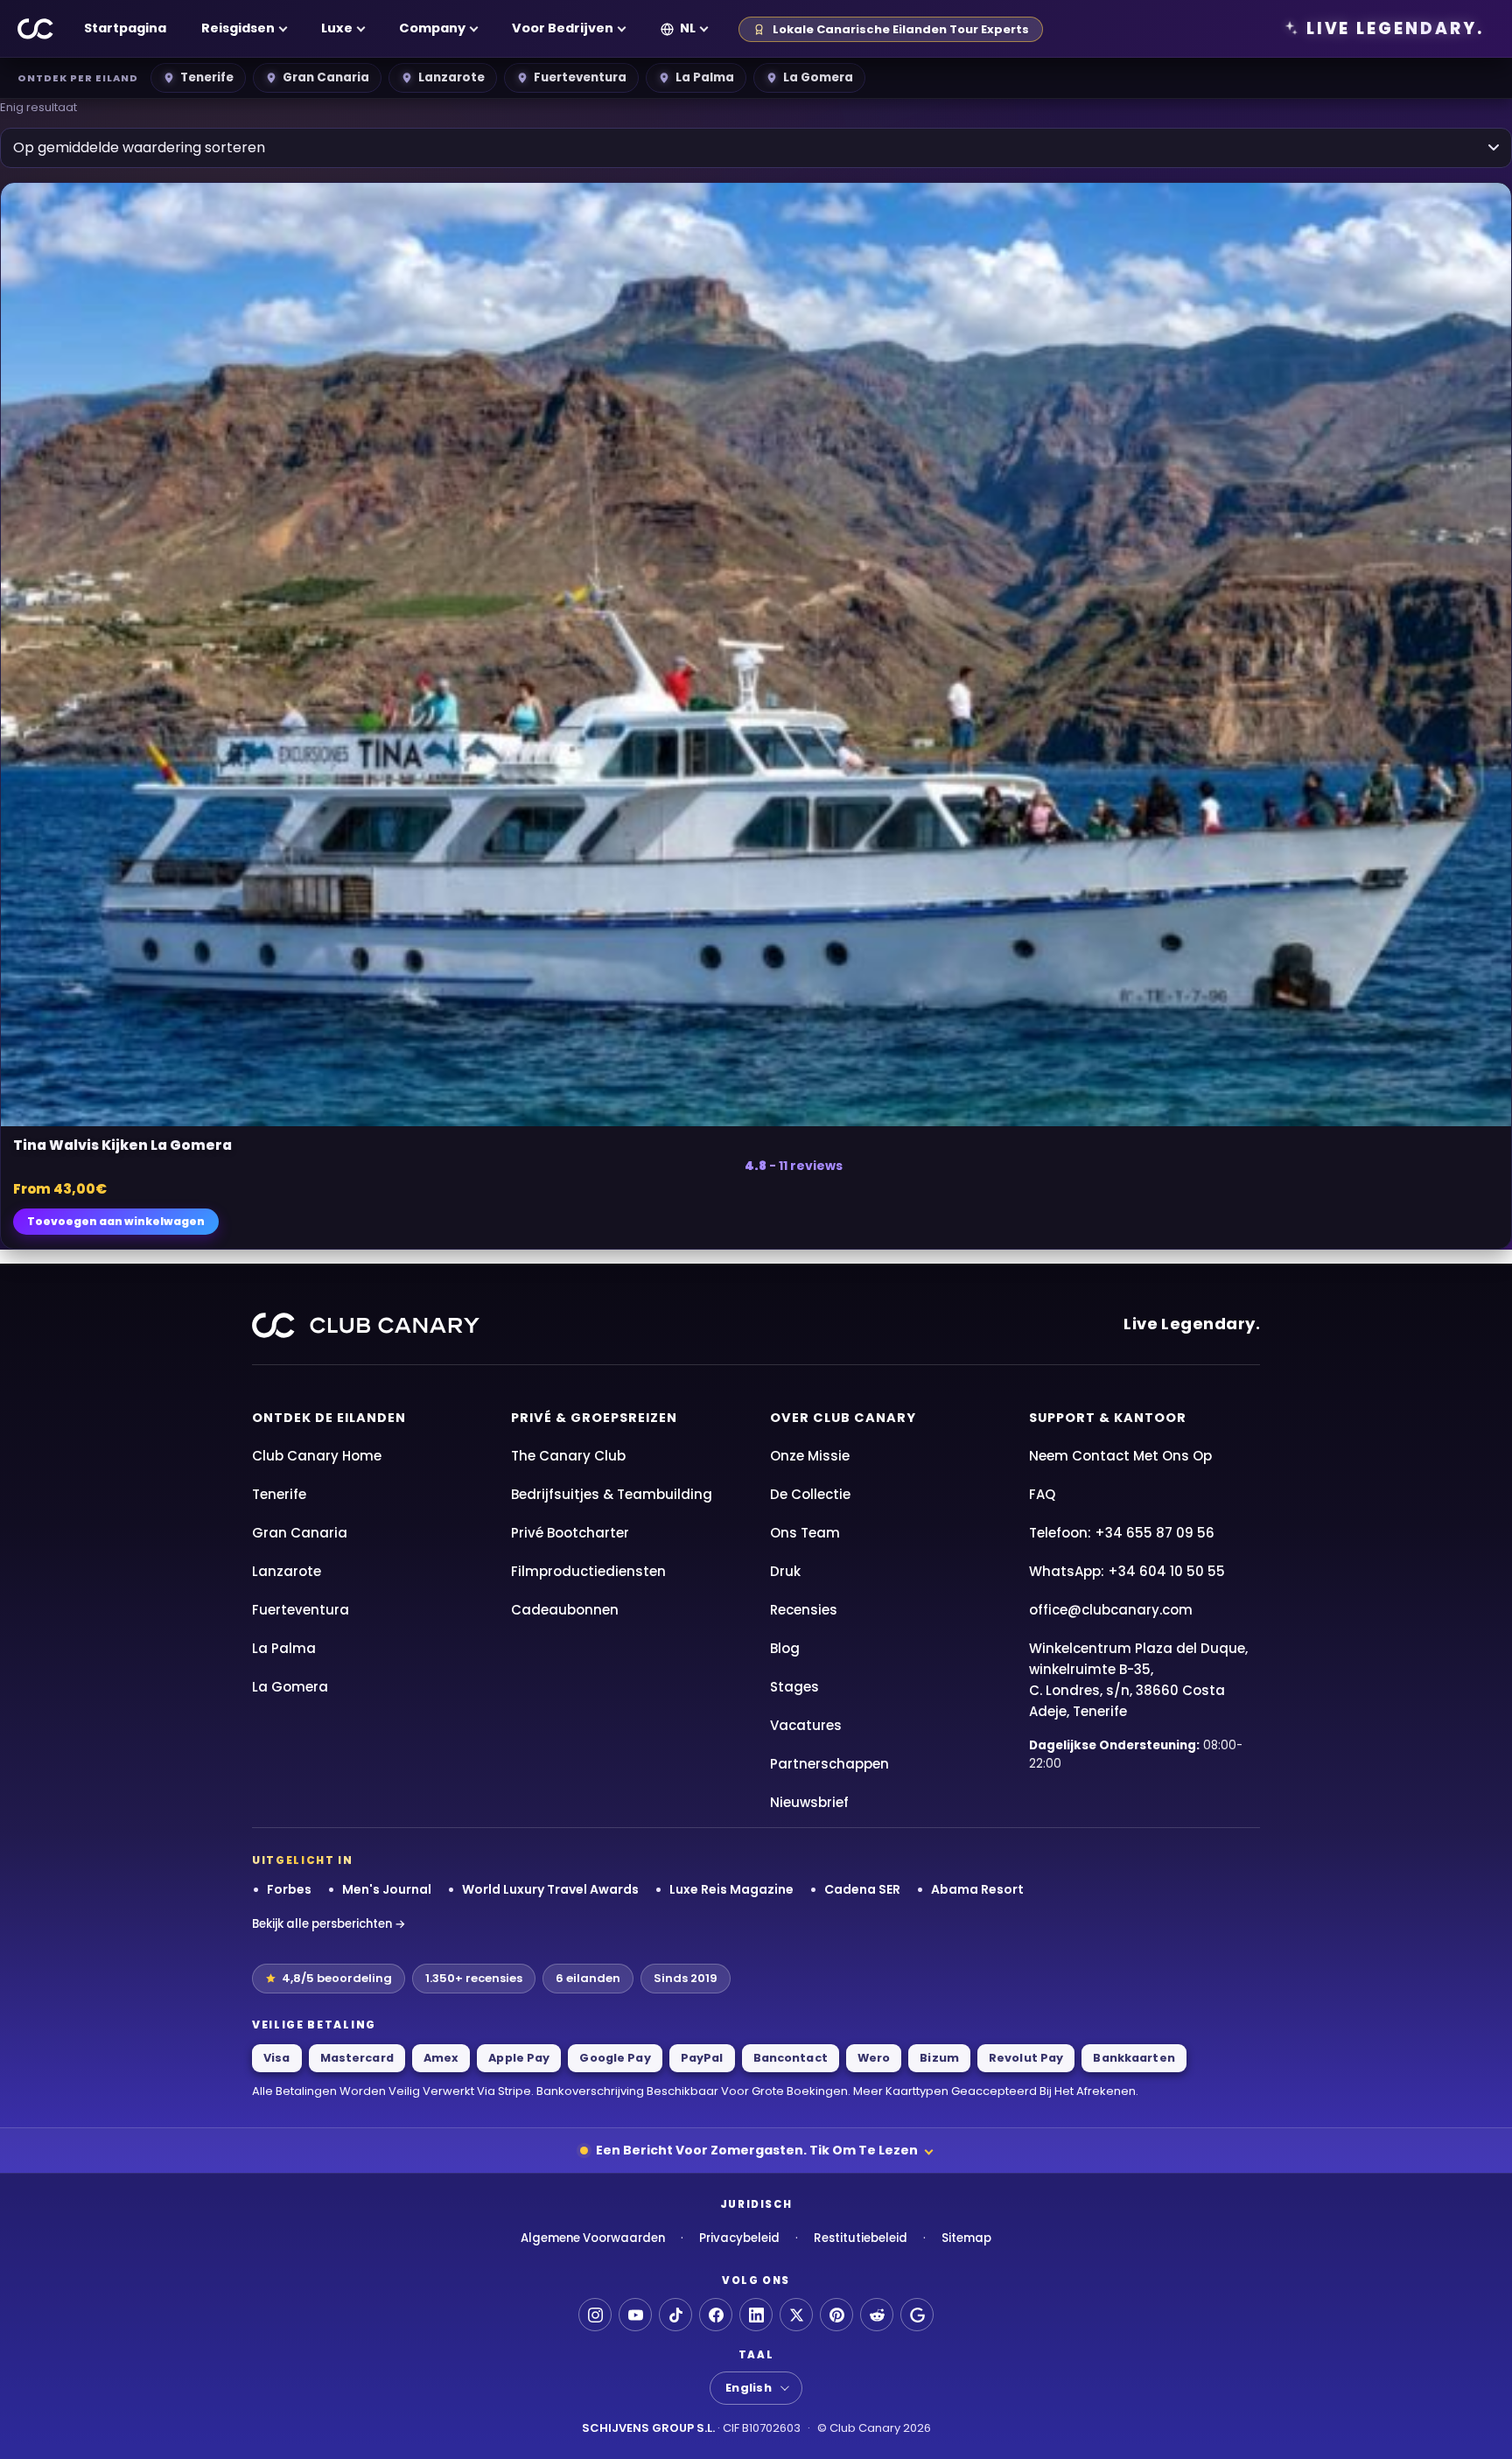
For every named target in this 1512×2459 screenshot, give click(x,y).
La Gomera (818, 77)
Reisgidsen (238, 28)
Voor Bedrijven (563, 28)
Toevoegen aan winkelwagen (116, 1221)
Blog (785, 1648)
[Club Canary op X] (796, 2315)
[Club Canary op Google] (917, 2315)
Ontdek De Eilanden (329, 1418)
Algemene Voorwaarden (593, 2238)
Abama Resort (977, 1889)
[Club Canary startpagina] (36, 29)
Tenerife (207, 77)
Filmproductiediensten (588, 1571)
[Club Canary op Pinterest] (836, 2315)
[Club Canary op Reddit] (877, 2315)
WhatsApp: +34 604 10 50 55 (1127, 1571)
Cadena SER (862, 1889)
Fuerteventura (580, 77)
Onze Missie (810, 1456)
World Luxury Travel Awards (550, 1889)
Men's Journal (387, 1889)
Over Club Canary (843, 1418)
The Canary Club (568, 1456)
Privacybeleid (739, 2238)
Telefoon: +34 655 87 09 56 (1122, 1533)
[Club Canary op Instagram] (595, 2315)
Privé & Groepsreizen (594, 1418)
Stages (794, 1687)
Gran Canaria (326, 77)
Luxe (337, 28)
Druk (785, 1571)
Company (432, 28)
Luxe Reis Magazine (731, 1889)
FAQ (1042, 1494)
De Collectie (810, 1494)
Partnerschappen (829, 1764)
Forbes (289, 1889)
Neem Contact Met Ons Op (1120, 1456)
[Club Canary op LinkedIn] (756, 2315)
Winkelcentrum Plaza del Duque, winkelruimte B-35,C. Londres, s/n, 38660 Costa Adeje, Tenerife (1138, 1680)
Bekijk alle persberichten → (329, 1924)
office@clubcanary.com (1111, 1610)
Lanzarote (451, 77)
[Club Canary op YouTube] (635, 2315)
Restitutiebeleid (861, 2238)
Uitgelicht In (303, 1860)
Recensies (804, 1610)
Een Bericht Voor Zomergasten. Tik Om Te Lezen (757, 2150)
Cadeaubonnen (565, 1610)
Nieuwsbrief (809, 1802)
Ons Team (805, 1533)
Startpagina (125, 28)
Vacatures (806, 1725)
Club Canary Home (317, 1456)
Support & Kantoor (1108, 1418)
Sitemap (966, 2238)
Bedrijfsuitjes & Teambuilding (612, 1494)
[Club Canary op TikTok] (675, 2315)
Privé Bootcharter (570, 1533)
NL (688, 28)
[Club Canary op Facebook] (716, 2315)
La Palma (705, 77)
